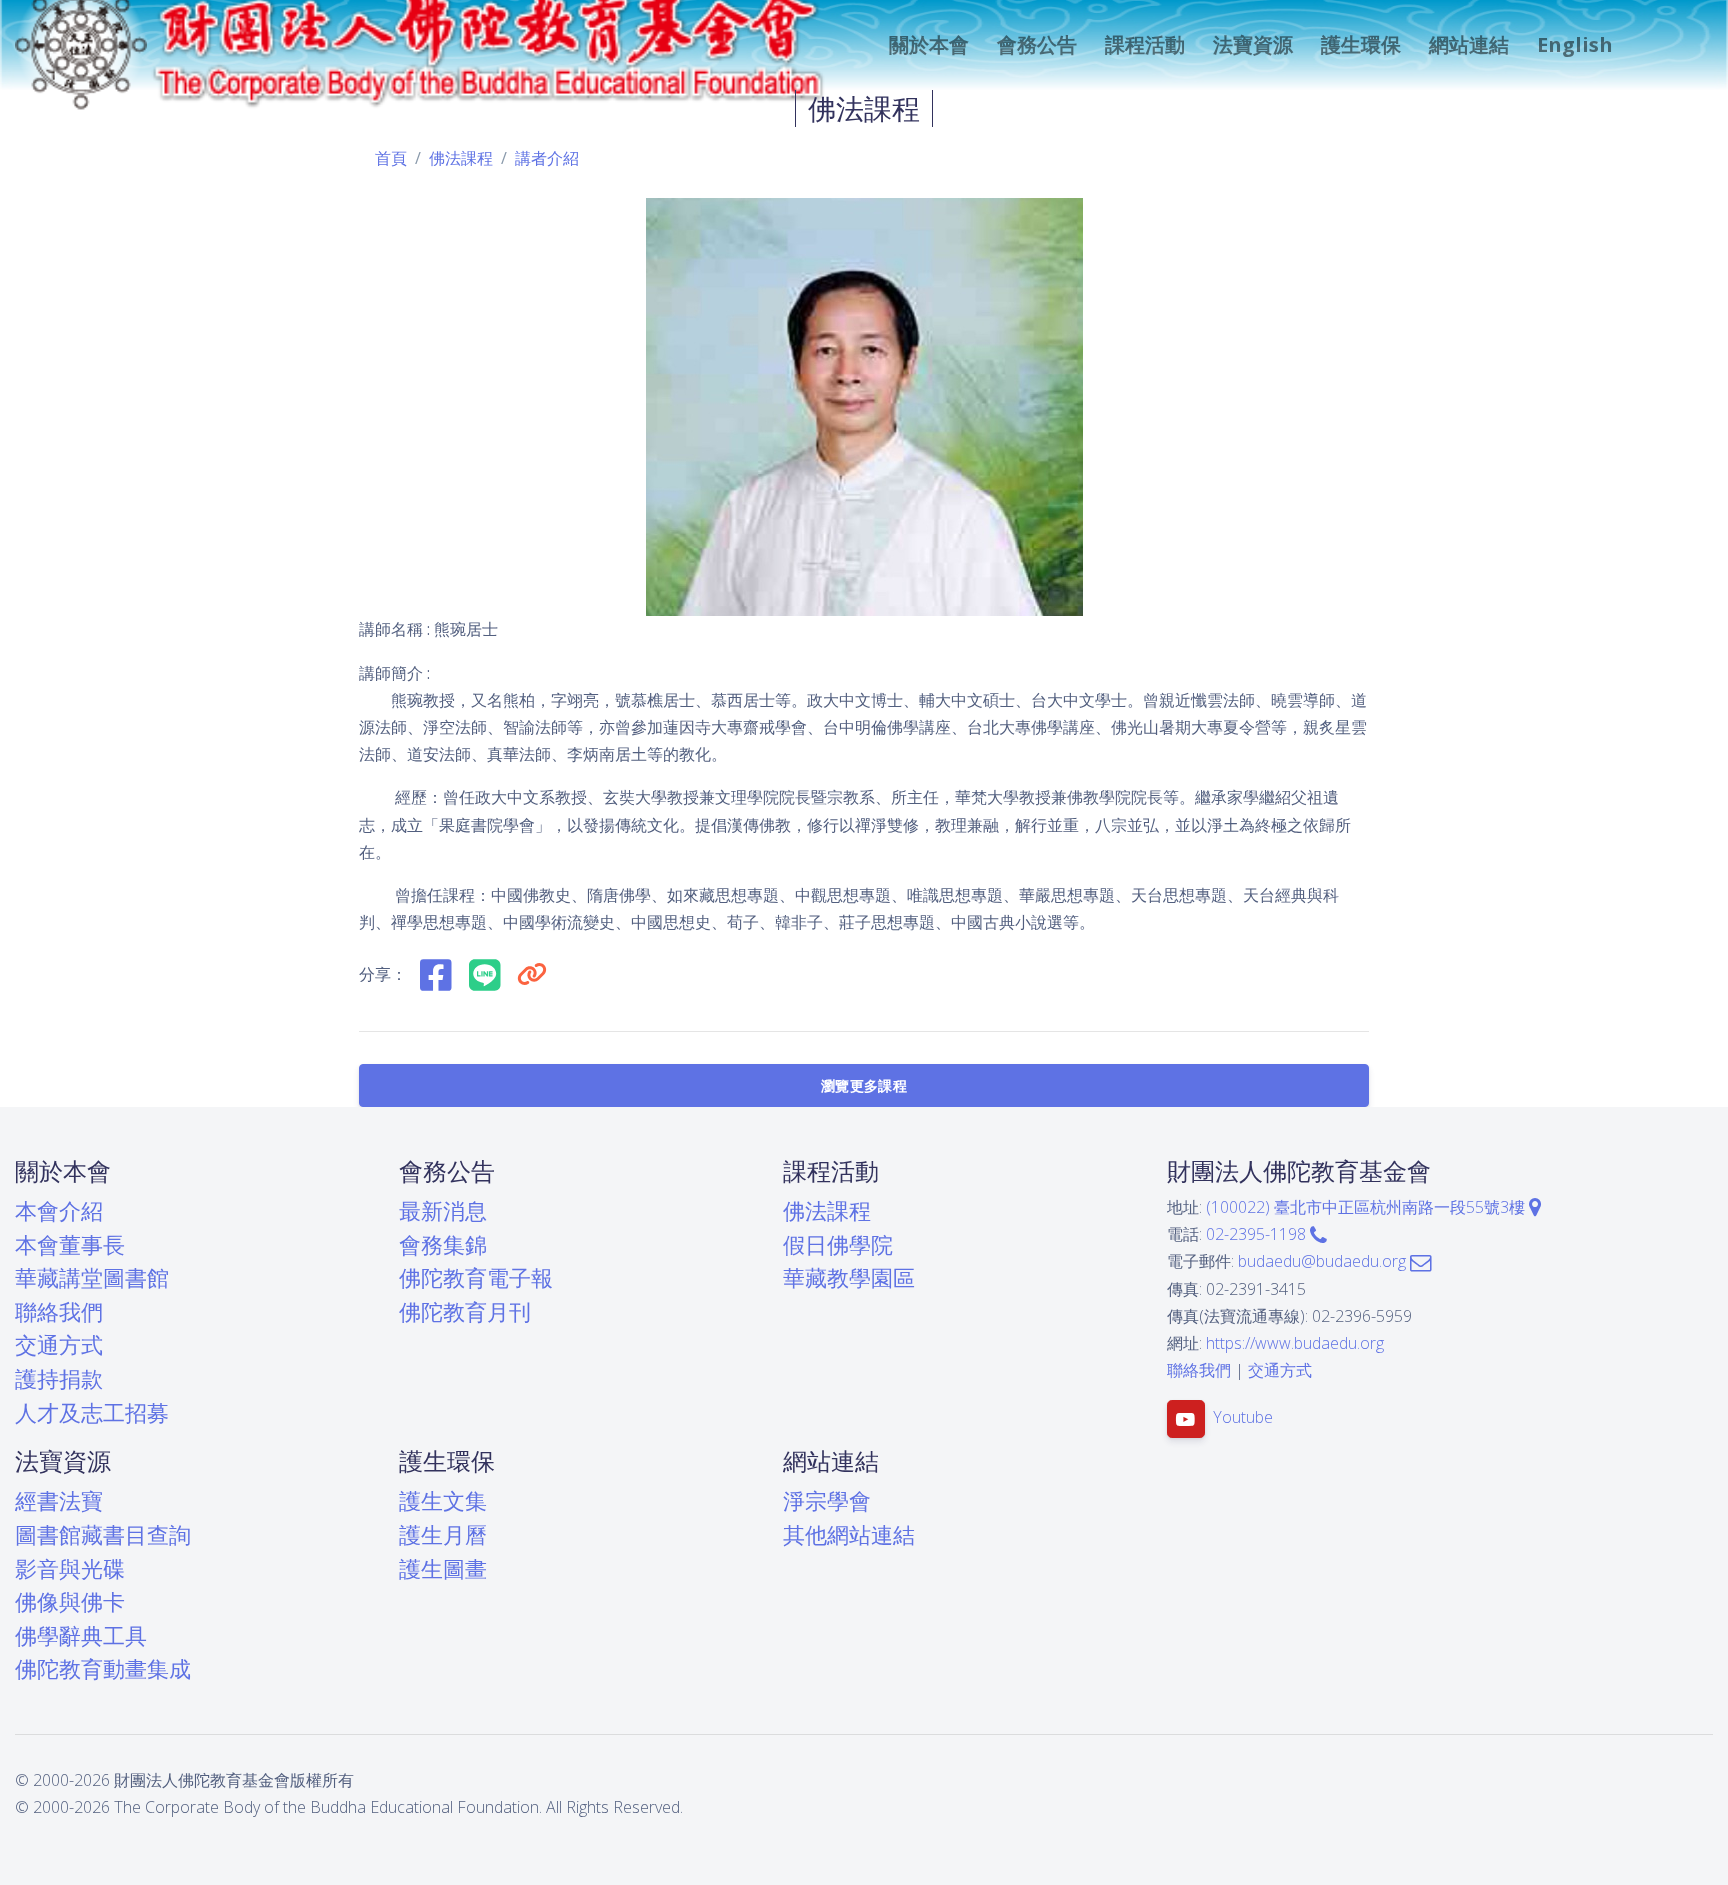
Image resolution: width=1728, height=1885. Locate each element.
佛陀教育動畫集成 (103, 1668)
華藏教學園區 (849, 1277)
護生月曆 (443, 1534)
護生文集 (443, 1500)
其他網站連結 (849, 1534)
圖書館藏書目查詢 (103, 1534)
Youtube (1243, 1418)
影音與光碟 (70, 1568)
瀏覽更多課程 (864, 1085)
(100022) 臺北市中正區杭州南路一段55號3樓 (1367, 1207)
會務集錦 (443, 1244)
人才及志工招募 (92, 1412)
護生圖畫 (443, 1568)
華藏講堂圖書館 (92, 1277)
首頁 (391, 158)
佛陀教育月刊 (465, 1311)
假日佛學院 (838, 1244)
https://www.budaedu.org (1295, 1343)
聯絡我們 (59, 1311)
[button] (927, 45)
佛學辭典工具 (81, 1635)
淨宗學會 (827, 1500)
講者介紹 (547, 158)
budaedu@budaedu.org (1324, 1261)
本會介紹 (59, 1210)
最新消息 (443, 1210)
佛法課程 (461, 158)
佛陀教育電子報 (476, 1277)
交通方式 (59, 1344)
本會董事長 (70, 1244)
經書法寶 (59, 1500)
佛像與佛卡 (70, 1601)
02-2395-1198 (1258, 1234)
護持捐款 (59, 1378)
